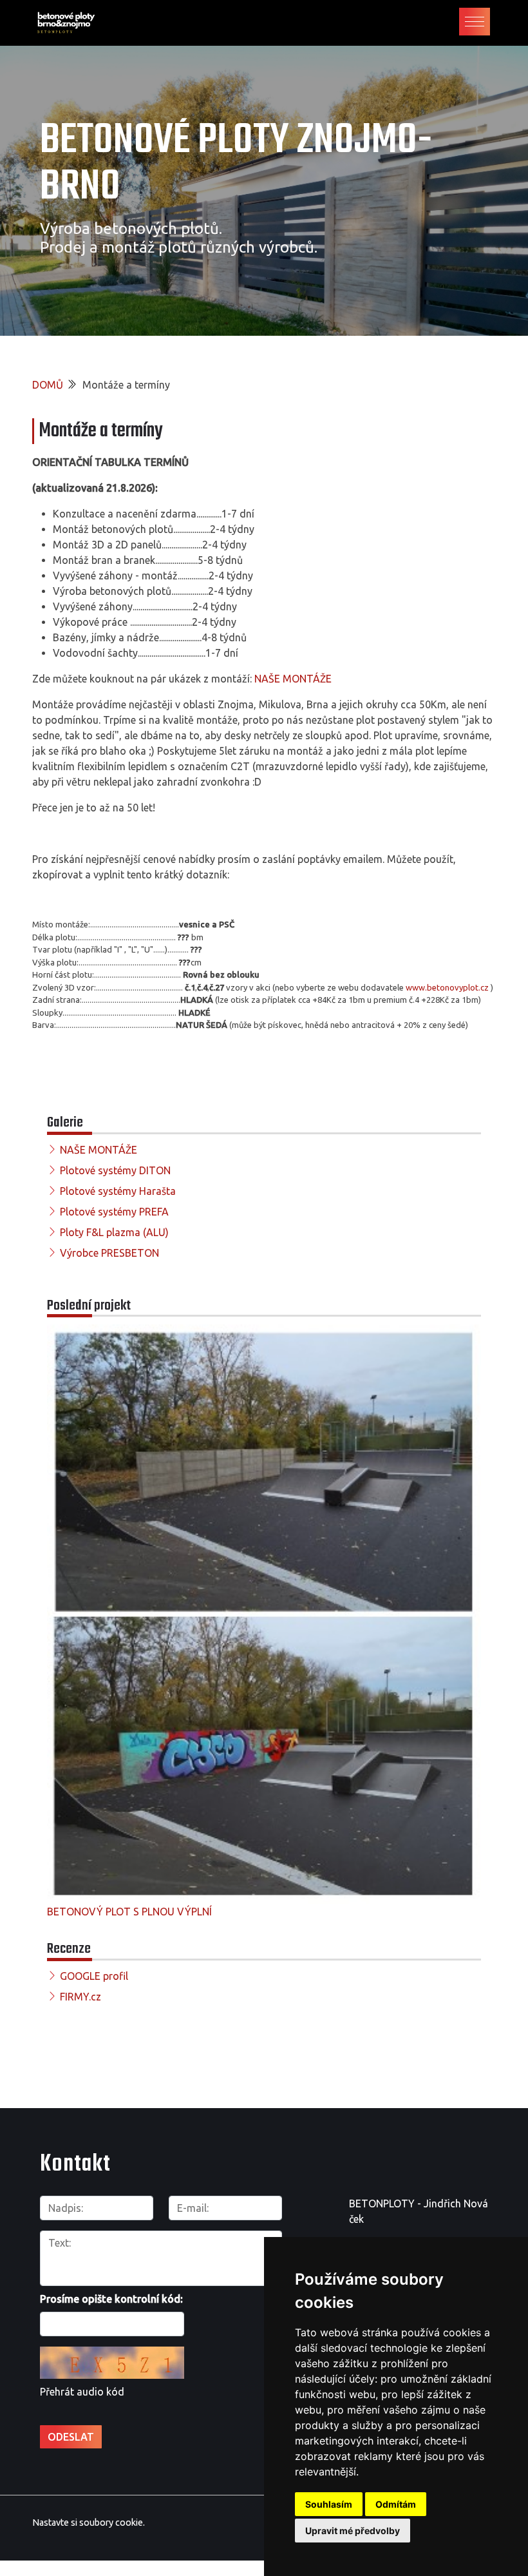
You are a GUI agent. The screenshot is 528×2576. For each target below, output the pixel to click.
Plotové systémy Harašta (118, 1191)
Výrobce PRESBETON (109, 1253)
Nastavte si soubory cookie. (89, 2523)
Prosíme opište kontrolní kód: (111, 2299)
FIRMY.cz (80, 1997)
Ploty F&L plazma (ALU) (114, 1232)
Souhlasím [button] (329, 2504)
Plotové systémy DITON (115, 1170)
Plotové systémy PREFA (114, 1212)
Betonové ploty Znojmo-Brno (236, 164)
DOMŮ (48, 385)
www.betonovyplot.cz (447, 987)
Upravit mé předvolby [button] (353, 2531)
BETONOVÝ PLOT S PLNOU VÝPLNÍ (129, 1912)
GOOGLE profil (94, 1976)
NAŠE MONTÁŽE (293, 679)
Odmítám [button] (396, 2504)
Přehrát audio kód (82, 2392)
